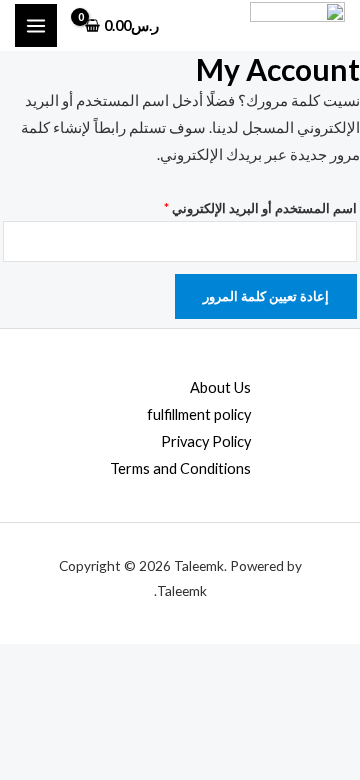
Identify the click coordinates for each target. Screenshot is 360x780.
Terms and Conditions (180, 468)
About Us (220, 387)
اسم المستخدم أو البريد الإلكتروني (241, 205)
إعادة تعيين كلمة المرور (266, 296)
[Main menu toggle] (36, 25)
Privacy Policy (206, 441)
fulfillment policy (199, 414)
